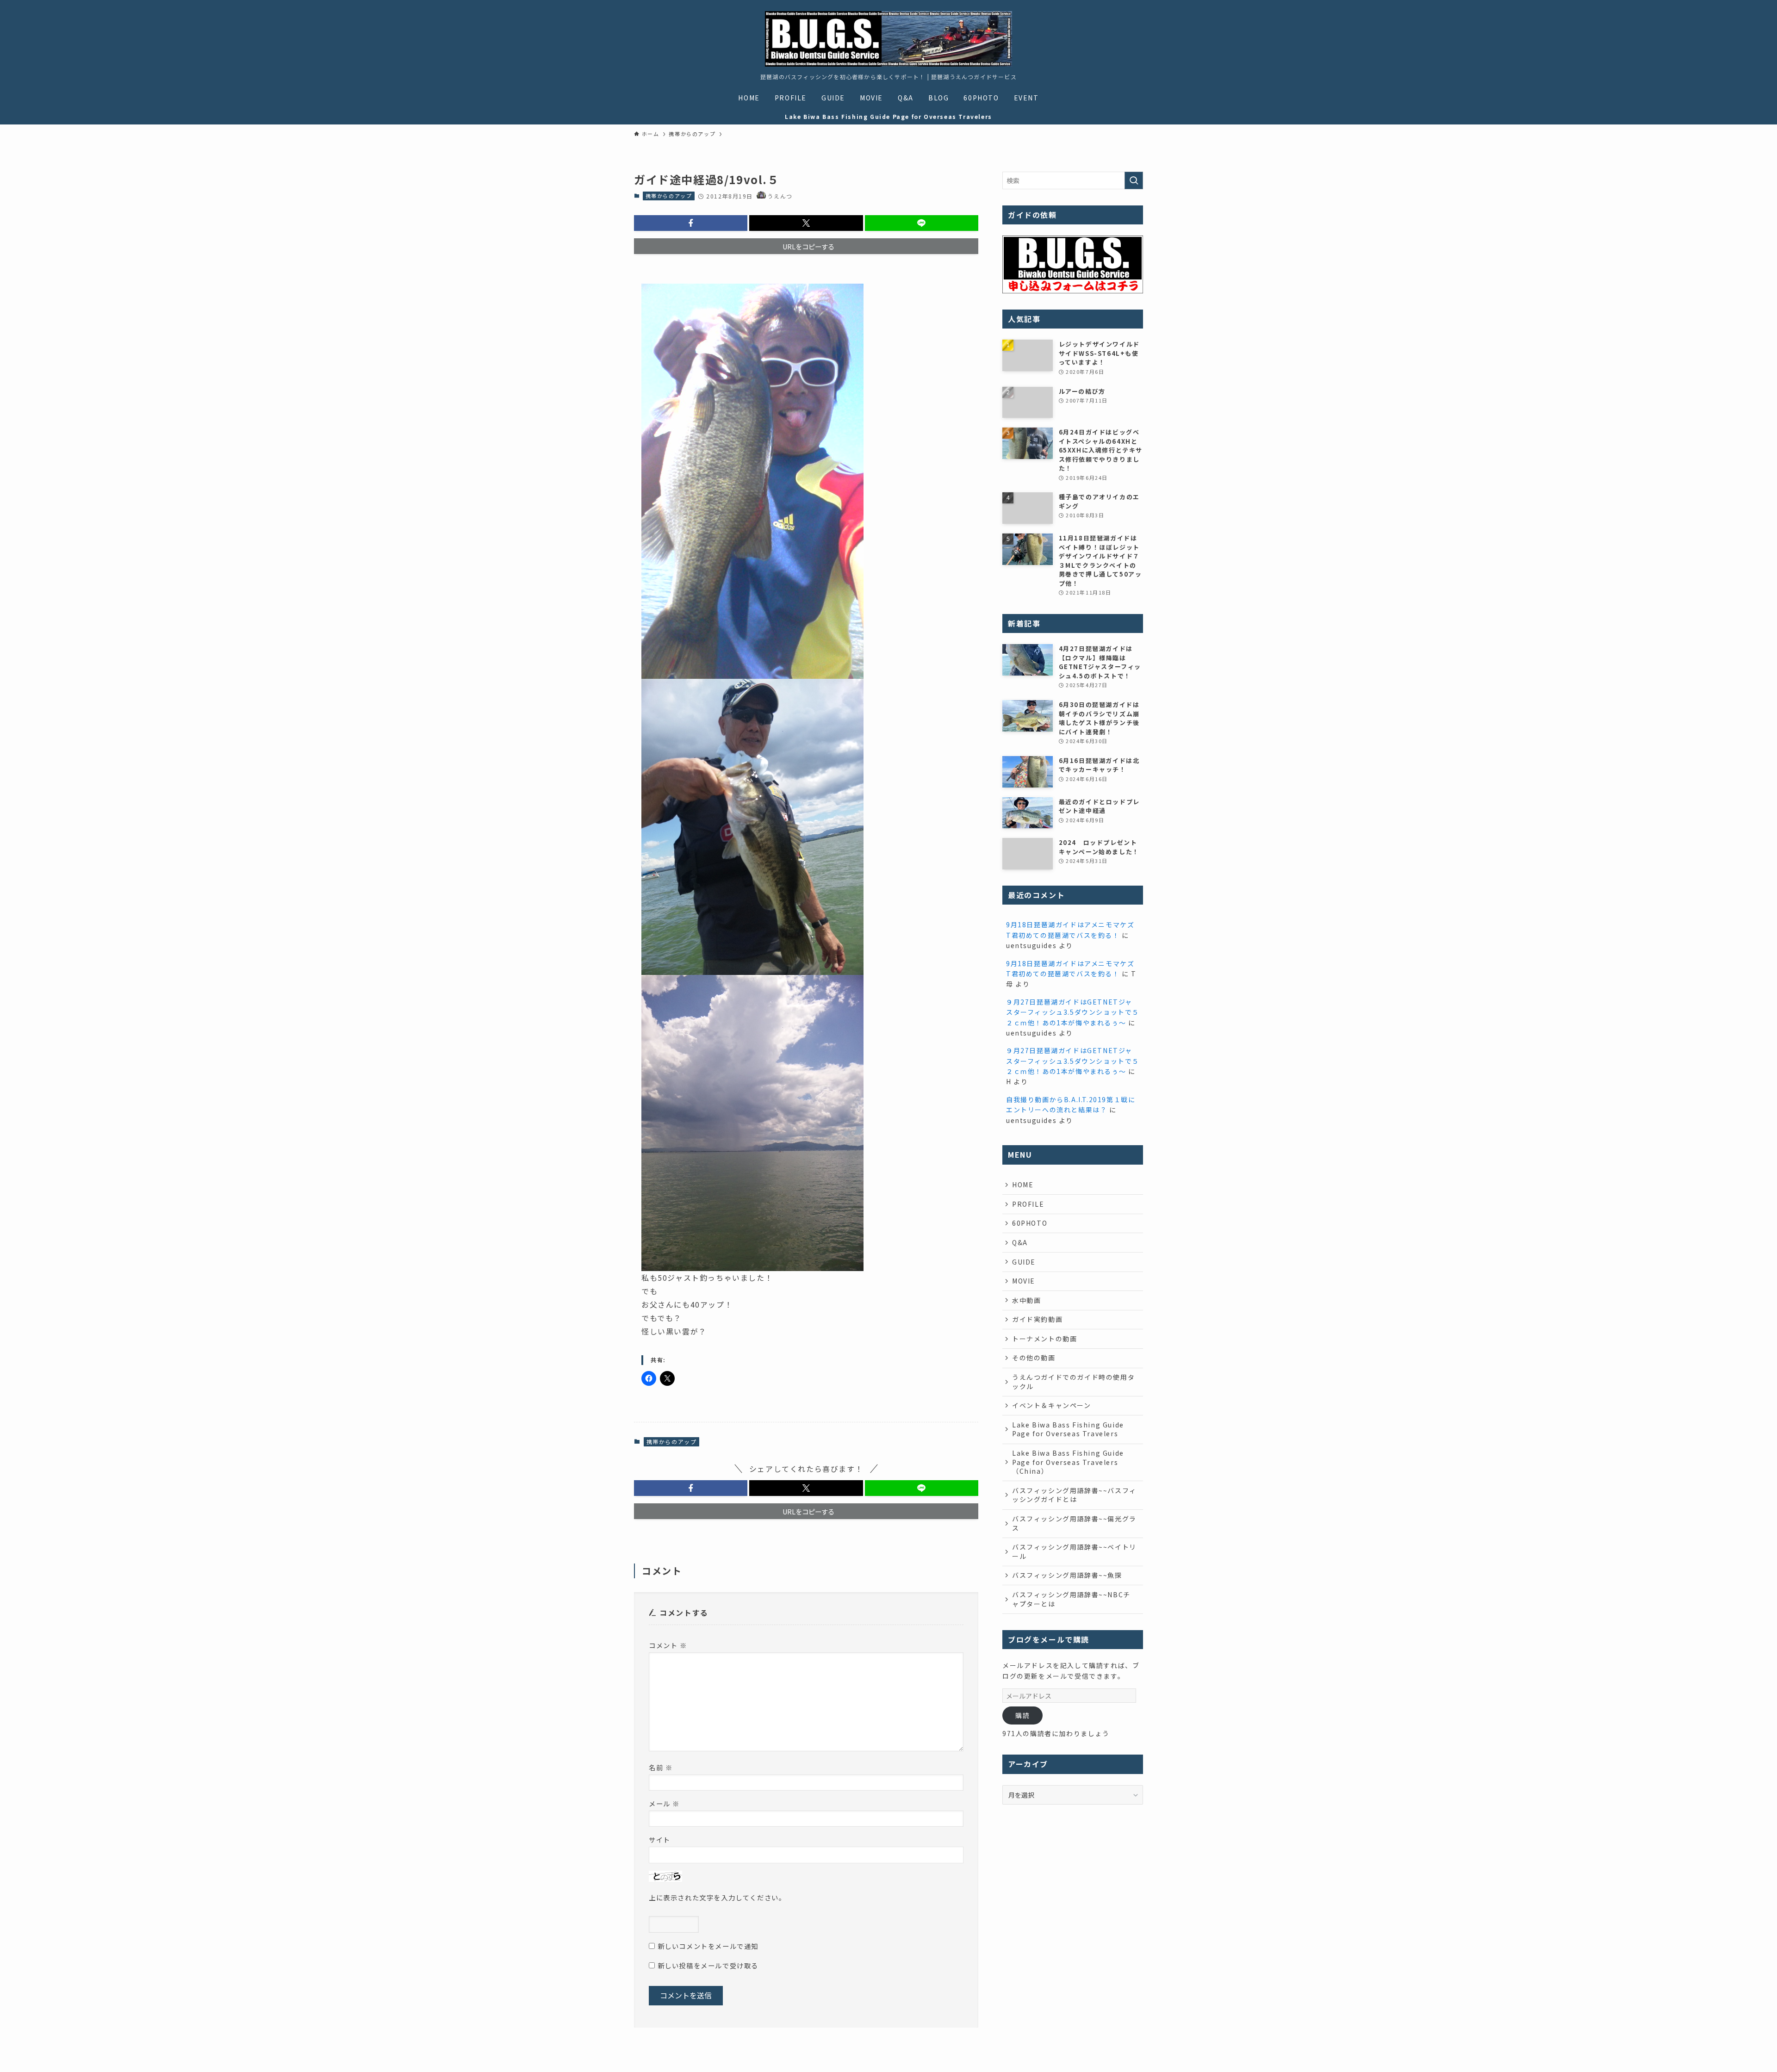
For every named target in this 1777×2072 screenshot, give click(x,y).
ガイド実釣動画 (1037, 1319)
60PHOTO (1030, 1223)
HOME (1023, 1185)
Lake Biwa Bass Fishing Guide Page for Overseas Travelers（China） (1068, 1462)
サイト (660, 1839)
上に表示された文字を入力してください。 (717, 1897)
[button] (691, 223)
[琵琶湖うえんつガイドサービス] (888, 39)
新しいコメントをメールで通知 (708, 1946)
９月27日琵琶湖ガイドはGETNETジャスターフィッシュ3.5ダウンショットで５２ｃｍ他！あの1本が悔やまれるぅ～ (1073, 1012)
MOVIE (1024, 1281)
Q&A (1020, 1242)
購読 (1022, 1715)
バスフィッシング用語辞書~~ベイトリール (1074, 1551)
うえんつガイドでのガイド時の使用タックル (1073, 1382)
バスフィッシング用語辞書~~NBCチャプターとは (1071, 1599)
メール (664, 1803)
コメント (668, 1645)
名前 (661, 1767)
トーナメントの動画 (1044, 1339)
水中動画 (1026, 1300)
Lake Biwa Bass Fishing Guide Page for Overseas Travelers (1068, 1429)
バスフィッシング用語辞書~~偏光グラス (1074, 1523)
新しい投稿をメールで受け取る (708, 1965)
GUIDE (1024, 1262)
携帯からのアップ (669, 196)
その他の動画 (1034, 1358)
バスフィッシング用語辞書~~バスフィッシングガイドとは (1074, 1495)
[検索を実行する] (1134, 180)
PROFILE (1028, 1204)
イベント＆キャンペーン (1052, 1405)
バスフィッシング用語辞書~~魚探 (1067, 1575)
